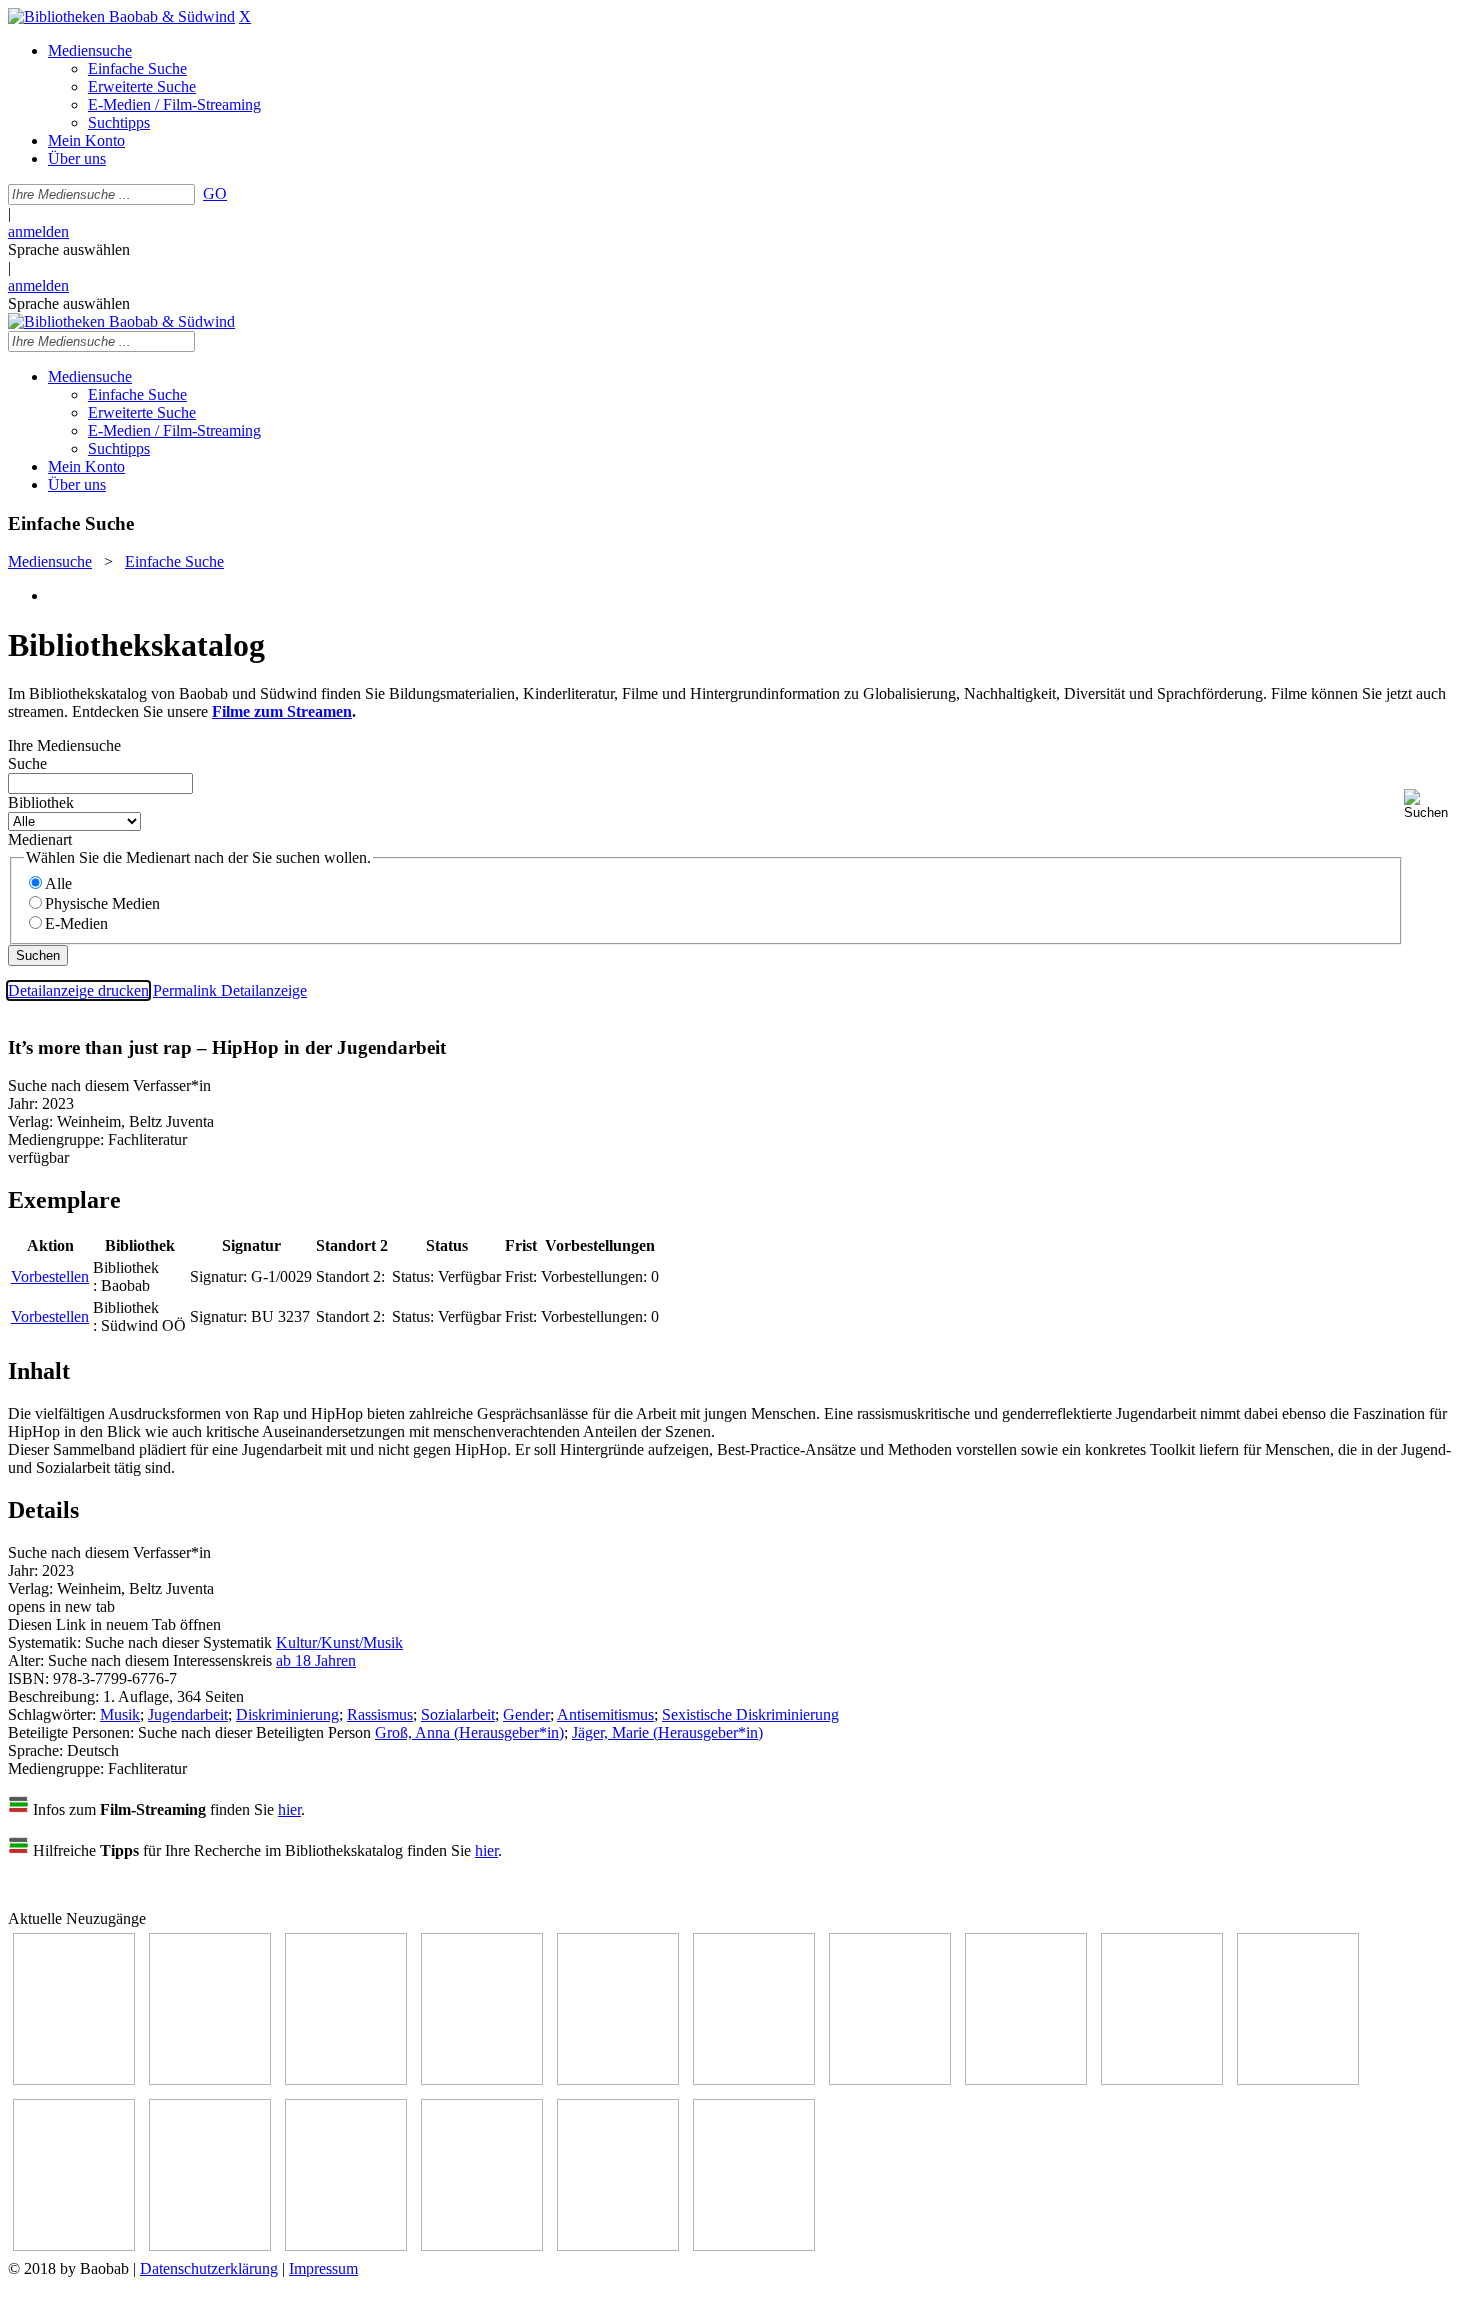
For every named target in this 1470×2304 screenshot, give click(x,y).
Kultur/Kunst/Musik (339, 1642)
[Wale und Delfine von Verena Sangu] (482, 2079)
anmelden (38, 231)
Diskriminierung (287, 1714)
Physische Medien (102, 903)
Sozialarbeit (458, 1714)
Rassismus (380, 1714)
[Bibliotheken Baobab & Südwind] (121, 16)
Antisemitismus (605, 1714)
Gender (526, 1714)
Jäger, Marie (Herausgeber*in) (667, 1732)
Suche (27, 763)
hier (289, 1809)
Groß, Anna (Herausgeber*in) (469, 1732)
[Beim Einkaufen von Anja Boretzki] (618, 2245)
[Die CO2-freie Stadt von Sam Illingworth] (346, 2079)
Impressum (323, 2268)
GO (215, 193)
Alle (58, 883)
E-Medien (76, 923)
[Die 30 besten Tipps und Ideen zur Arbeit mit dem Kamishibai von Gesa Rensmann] (74, 2079)
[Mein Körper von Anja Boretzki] (482, 2245)
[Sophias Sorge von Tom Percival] (618, 2079)
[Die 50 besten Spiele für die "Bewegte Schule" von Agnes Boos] (210, 2245)
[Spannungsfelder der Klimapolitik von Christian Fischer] (210, 2079)
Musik (120, 1714)
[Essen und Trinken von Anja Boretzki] (346, 2245)
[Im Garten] (1162, 2079)
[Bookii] (890, 2079)
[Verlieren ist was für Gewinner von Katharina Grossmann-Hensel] (754, 2079)
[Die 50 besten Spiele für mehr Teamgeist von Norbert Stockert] (1298, 2079)
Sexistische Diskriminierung (750, 1714)
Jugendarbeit (188, 1714)
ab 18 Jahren (316, 1660)
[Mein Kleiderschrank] (754, 2245)
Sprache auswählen (69, 249)
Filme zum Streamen (282, 711)
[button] (1433, 804)
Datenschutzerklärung (209, 2268)
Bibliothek (41, 802)
